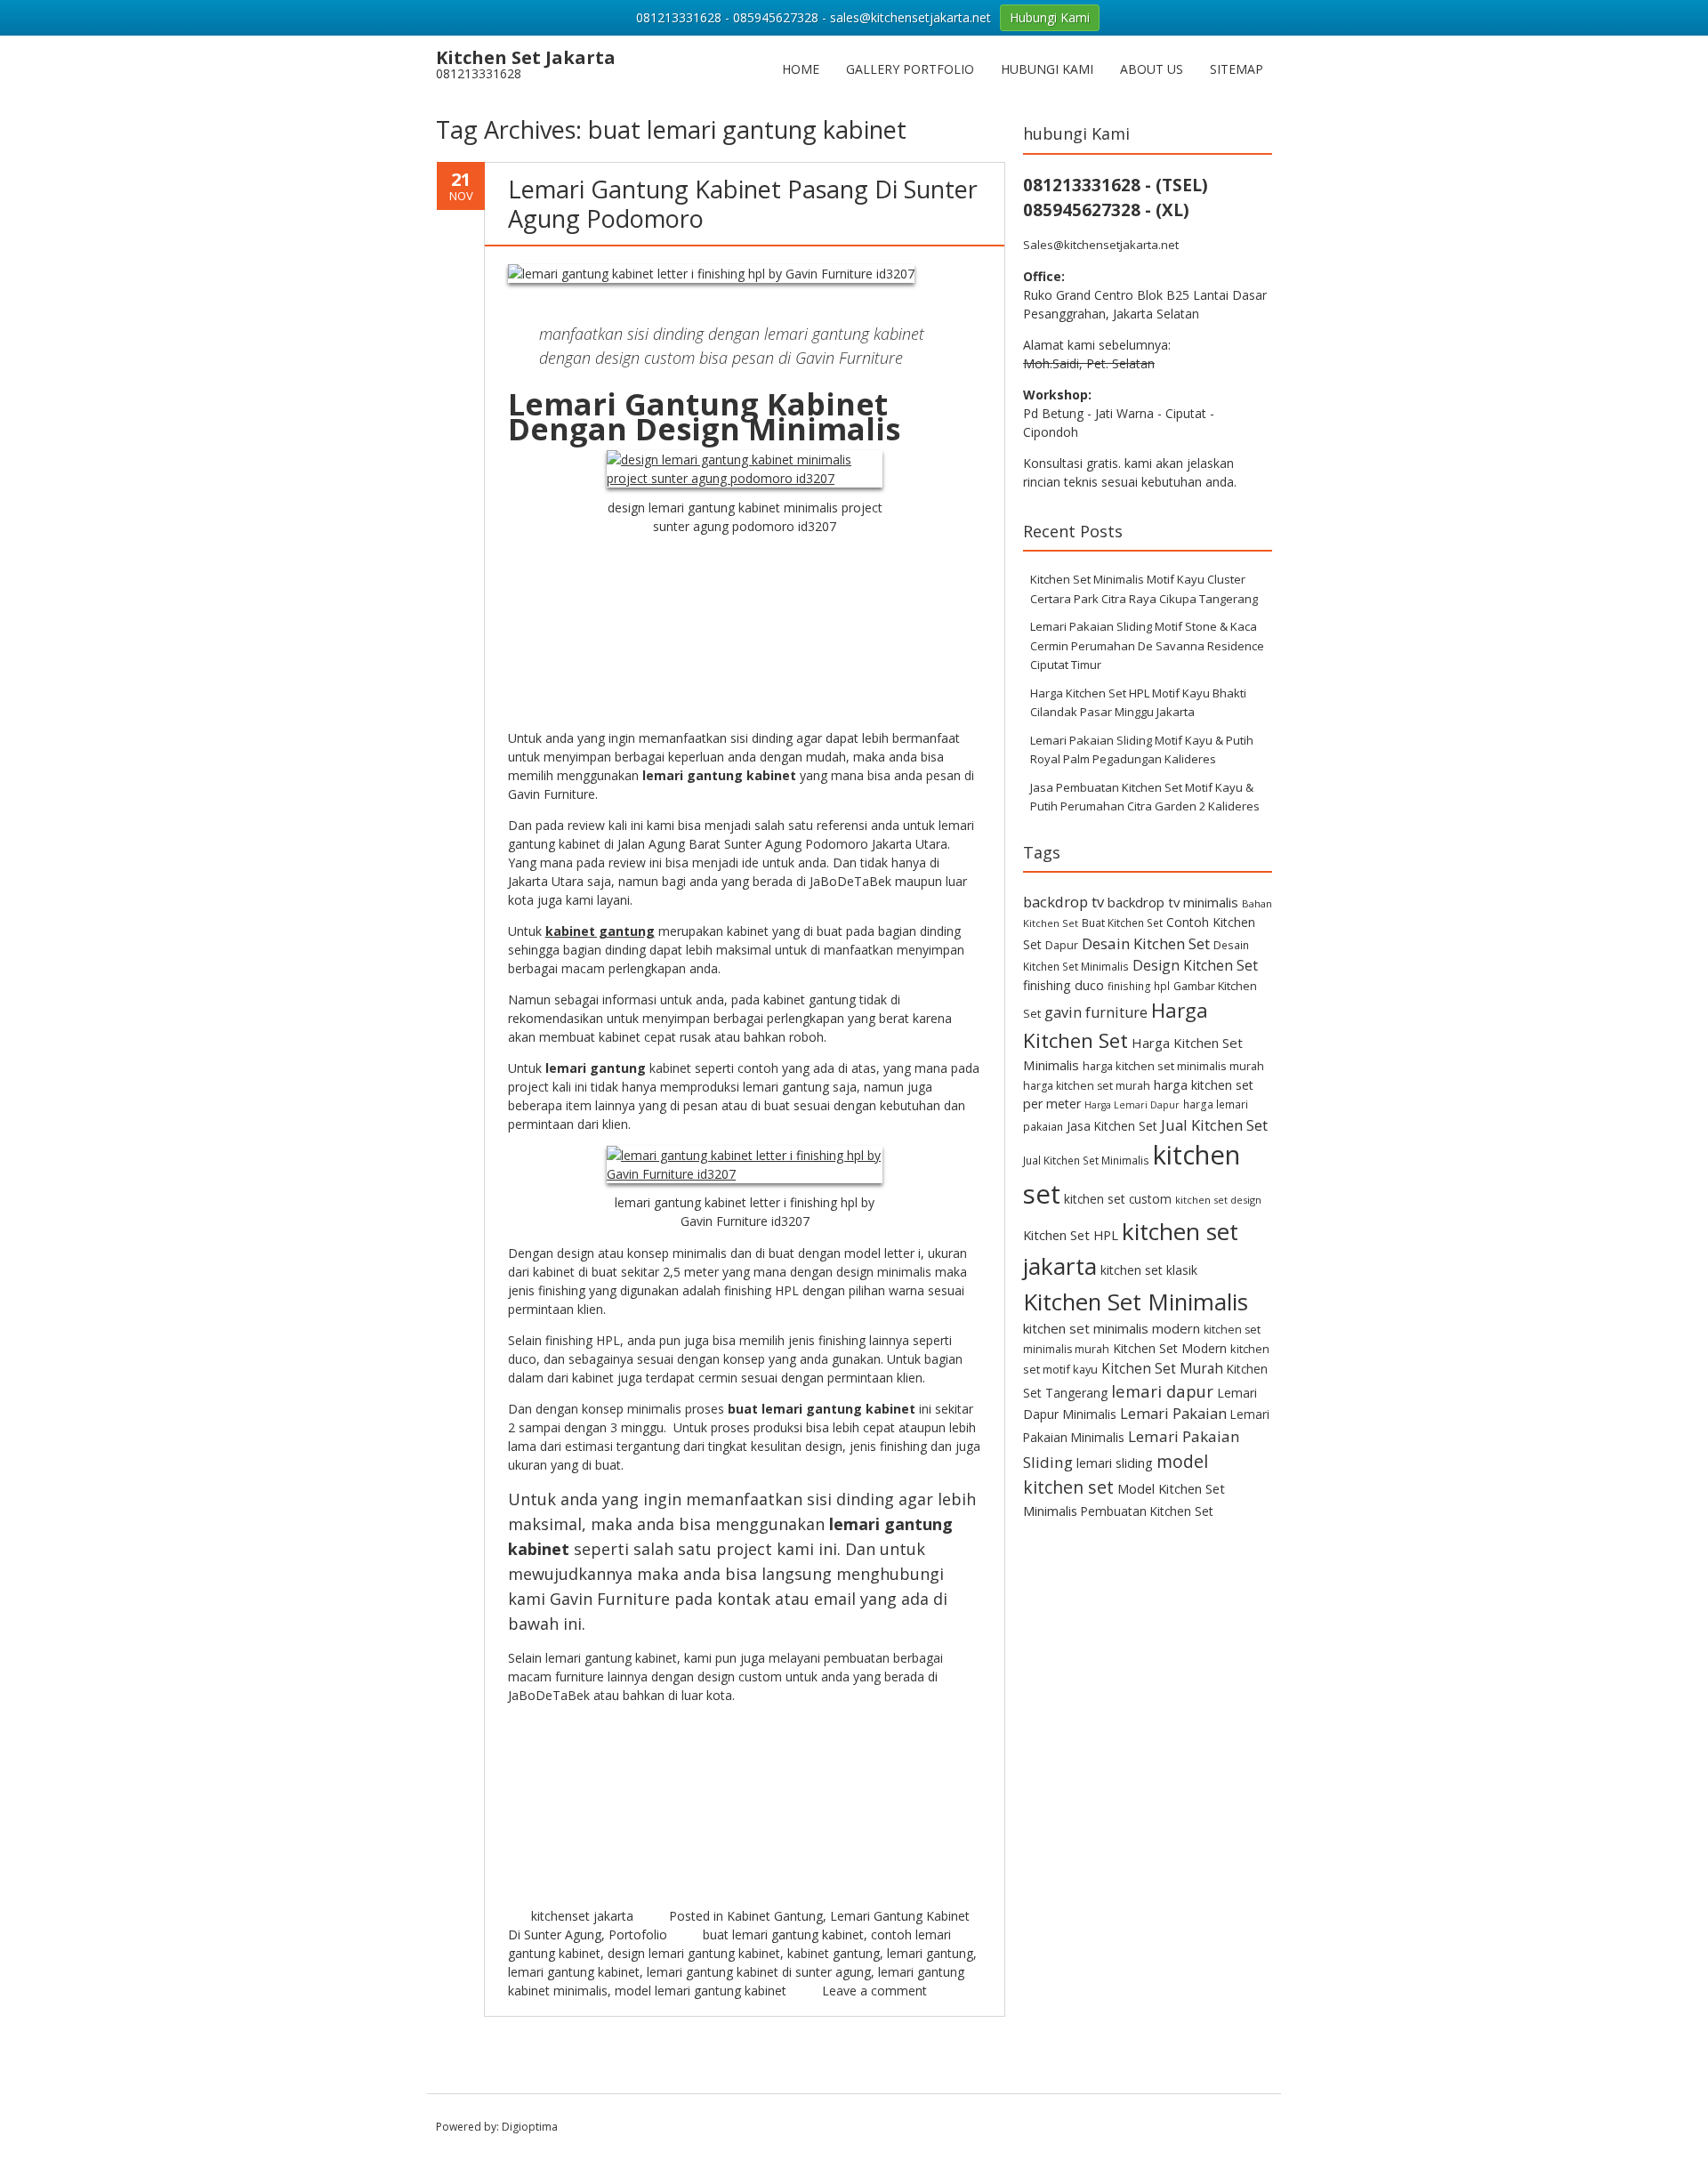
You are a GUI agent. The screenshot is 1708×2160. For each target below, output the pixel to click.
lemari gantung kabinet (574, 1972)
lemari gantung (930, 1953)
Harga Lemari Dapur (1132, 1105)
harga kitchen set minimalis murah (1173, 1066)
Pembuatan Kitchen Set (1147, 1511)
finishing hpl (1139, 986)
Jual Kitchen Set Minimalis (1086, 1160)
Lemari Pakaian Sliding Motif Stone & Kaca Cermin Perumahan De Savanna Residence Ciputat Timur (1147, 645)
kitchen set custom (1118, 1199)
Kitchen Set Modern (1170, 1348)
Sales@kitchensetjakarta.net (1101, 245)
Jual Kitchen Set (1214, 1125)
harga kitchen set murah (1087, 1086)
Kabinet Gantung (775, 1916)
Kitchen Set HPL (1071, 1235)
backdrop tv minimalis (1173, 902)
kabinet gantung (834, 1953)
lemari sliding (1115, 1463)
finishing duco (1063, 985)
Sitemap (1237, 69)
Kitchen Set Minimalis (1136, 1302)
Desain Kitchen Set (1146, 943)
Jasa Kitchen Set (1112, 1126)
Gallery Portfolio (910, 69)
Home (801, 69)
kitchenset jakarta (582, 1916)
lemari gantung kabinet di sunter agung (759, 1972)
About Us (1152, 69)
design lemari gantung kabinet (694, 1953)
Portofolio (638, 1934)
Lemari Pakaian (1173, 1413)
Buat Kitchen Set (1122, 923)
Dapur (1062, 945)
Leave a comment (874, 1991)
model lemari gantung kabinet (701, 1991)
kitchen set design (1218, 1200)
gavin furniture (1096, 1012)
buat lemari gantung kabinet (783, 1934)
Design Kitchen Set (1195, 965)
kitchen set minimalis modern (1112, 1328)
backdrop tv (1063, 902)
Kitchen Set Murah (1162, 1368)
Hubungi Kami (1047, 69)
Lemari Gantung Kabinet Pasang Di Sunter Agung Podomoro (743, 203)
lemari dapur (1162, 1391)
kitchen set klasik (1149, 1270)
